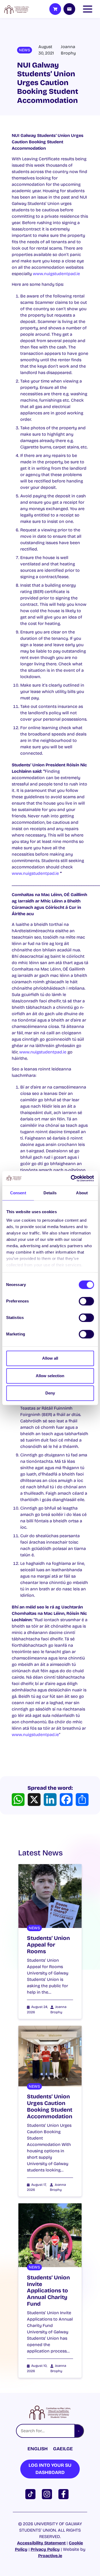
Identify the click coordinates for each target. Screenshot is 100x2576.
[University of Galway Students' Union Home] (17, 9)
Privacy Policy (45, 2549)
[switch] (86, 1301)
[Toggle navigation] (89, 9)
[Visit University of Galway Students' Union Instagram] (48, 2494)
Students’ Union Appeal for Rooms (48, 1945)
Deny (50, 1393)
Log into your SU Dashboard (50, 2469)
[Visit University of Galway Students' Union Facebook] (65, 2494)
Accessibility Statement (41, 2543)
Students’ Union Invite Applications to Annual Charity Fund (48, 2291)
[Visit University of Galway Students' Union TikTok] (31, 2494)
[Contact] (69, 9)
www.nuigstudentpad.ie (56, 274)
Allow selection (50, 1376)
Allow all (50, 1358)
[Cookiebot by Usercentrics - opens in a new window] (71, 1178)
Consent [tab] (18, 1193)
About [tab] (82, 1193)
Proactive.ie (50, 2556)
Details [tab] (50, 1193)
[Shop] (55, 9)
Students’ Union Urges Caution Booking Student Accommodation (50, 2107)
